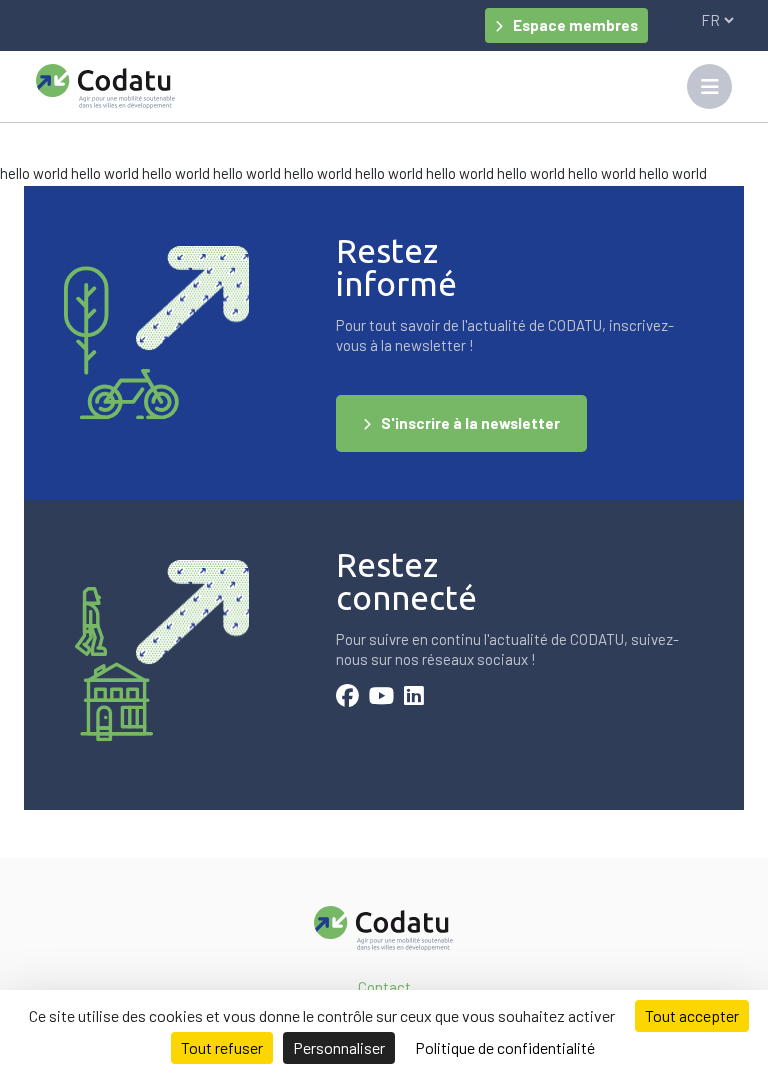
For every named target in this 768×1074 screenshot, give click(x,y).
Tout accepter (692, 1015)
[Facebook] (347, 698)
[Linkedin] (414, 698)
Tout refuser (222, 1047)
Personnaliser (339, 1047)
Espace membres (575, 25)
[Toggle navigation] (709, 86)
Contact (384, 987)
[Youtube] (381, 698)
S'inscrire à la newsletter (470, 423)
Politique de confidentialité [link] (505, 1047)
